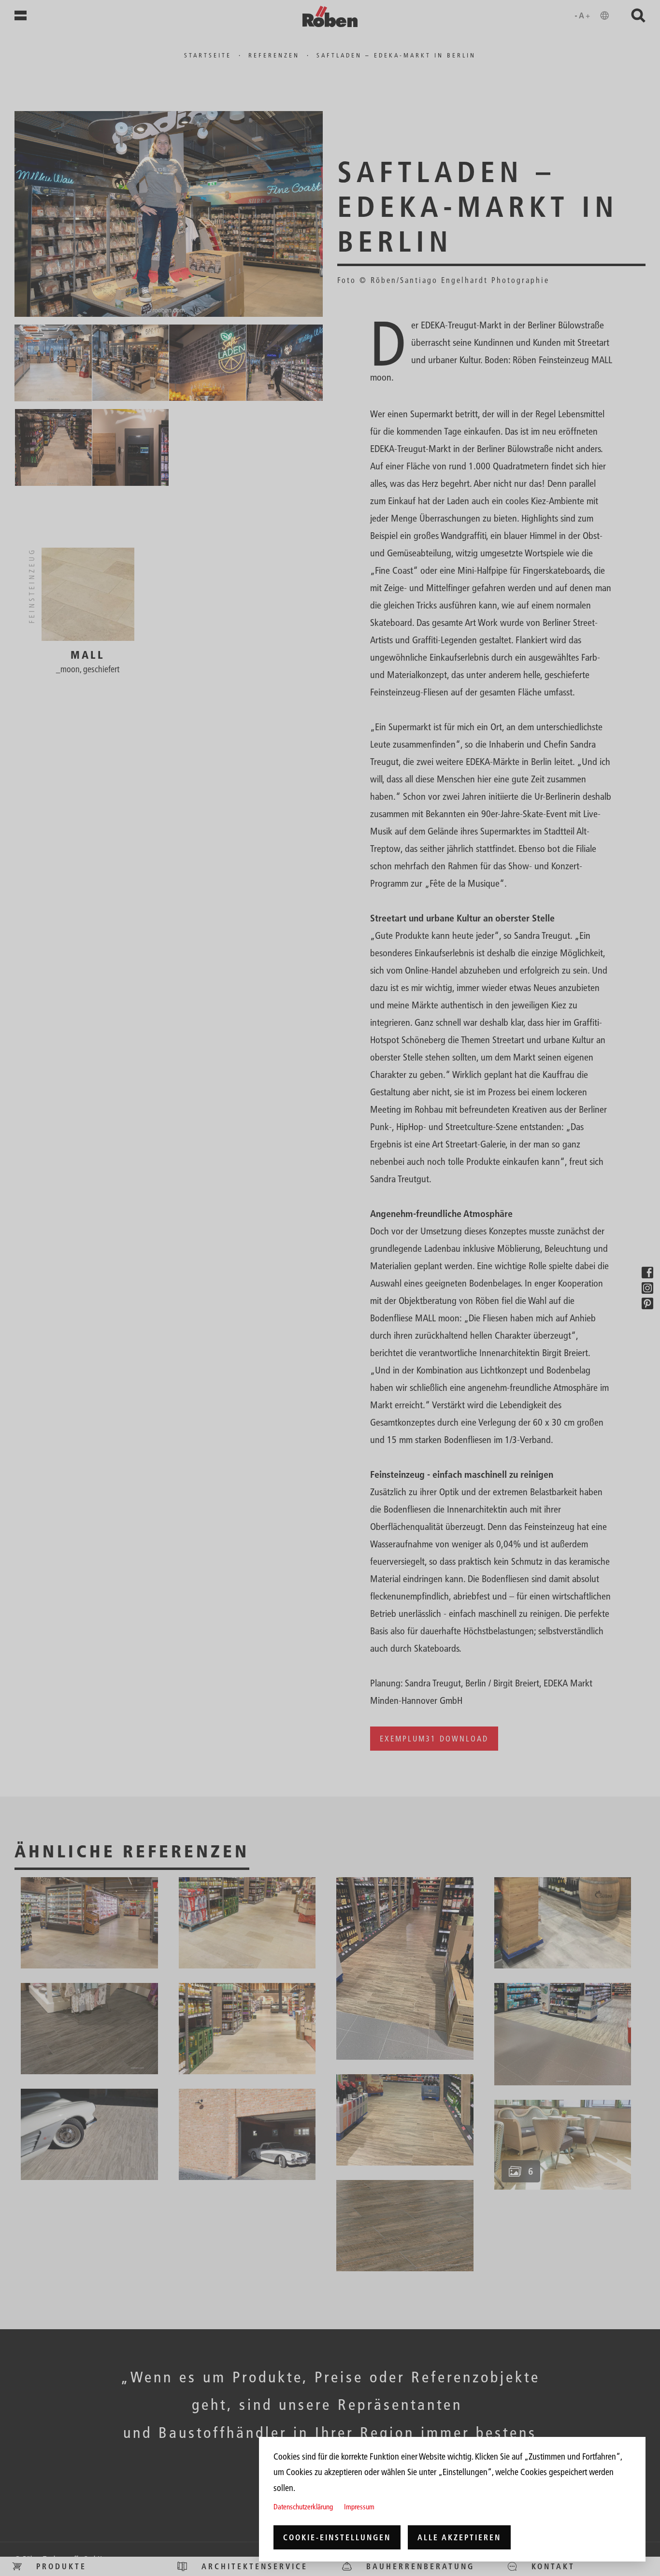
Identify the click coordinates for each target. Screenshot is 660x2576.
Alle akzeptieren (459, 2537)
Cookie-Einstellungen (337, 2537)
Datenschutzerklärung (303, 2507)
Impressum (359, 2507)
